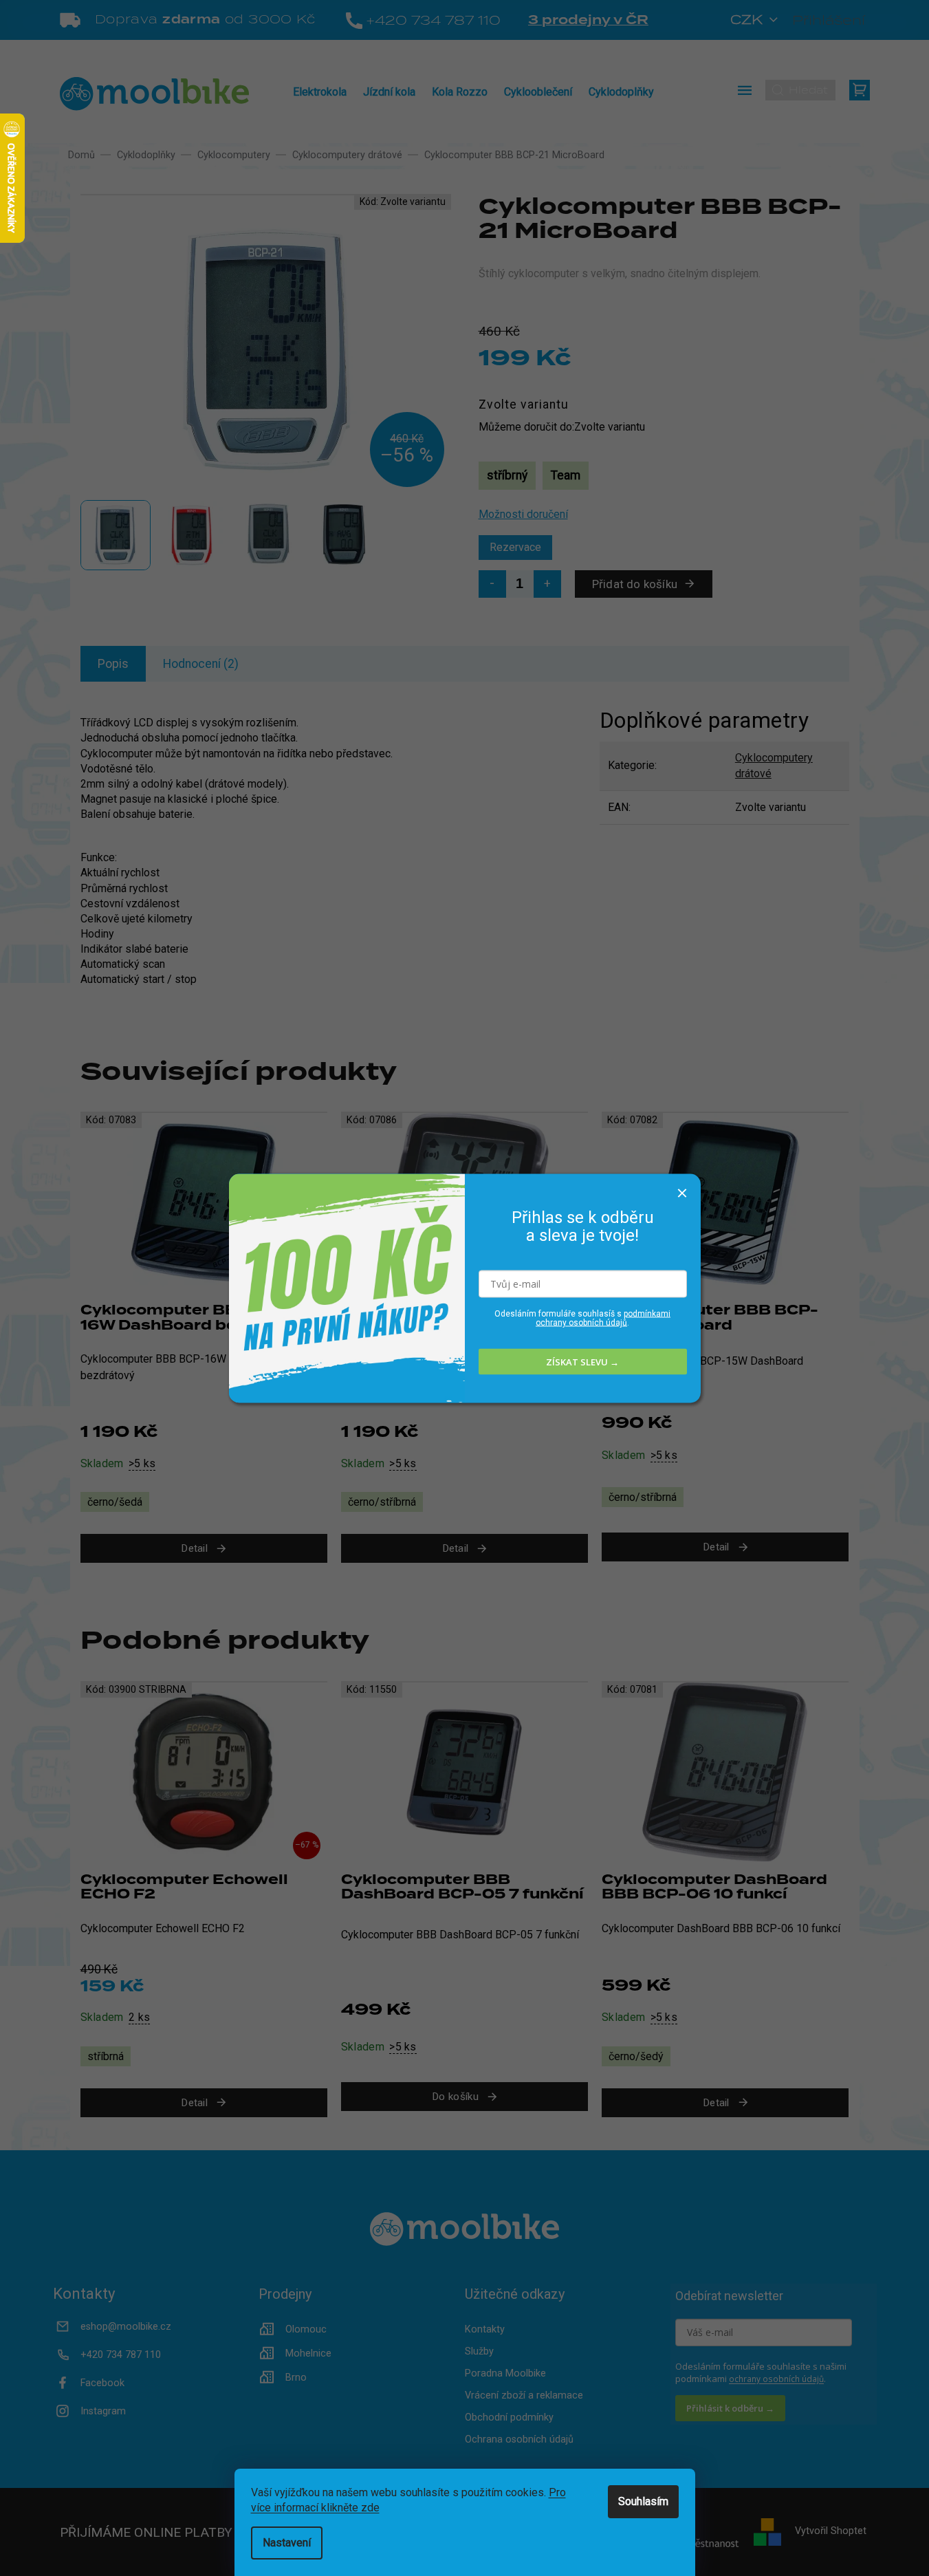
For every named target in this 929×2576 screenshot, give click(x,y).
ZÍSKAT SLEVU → (582, 1361)
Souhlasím (643, 2501)
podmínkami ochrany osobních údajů (603, 1318)
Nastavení (287, 2543)
